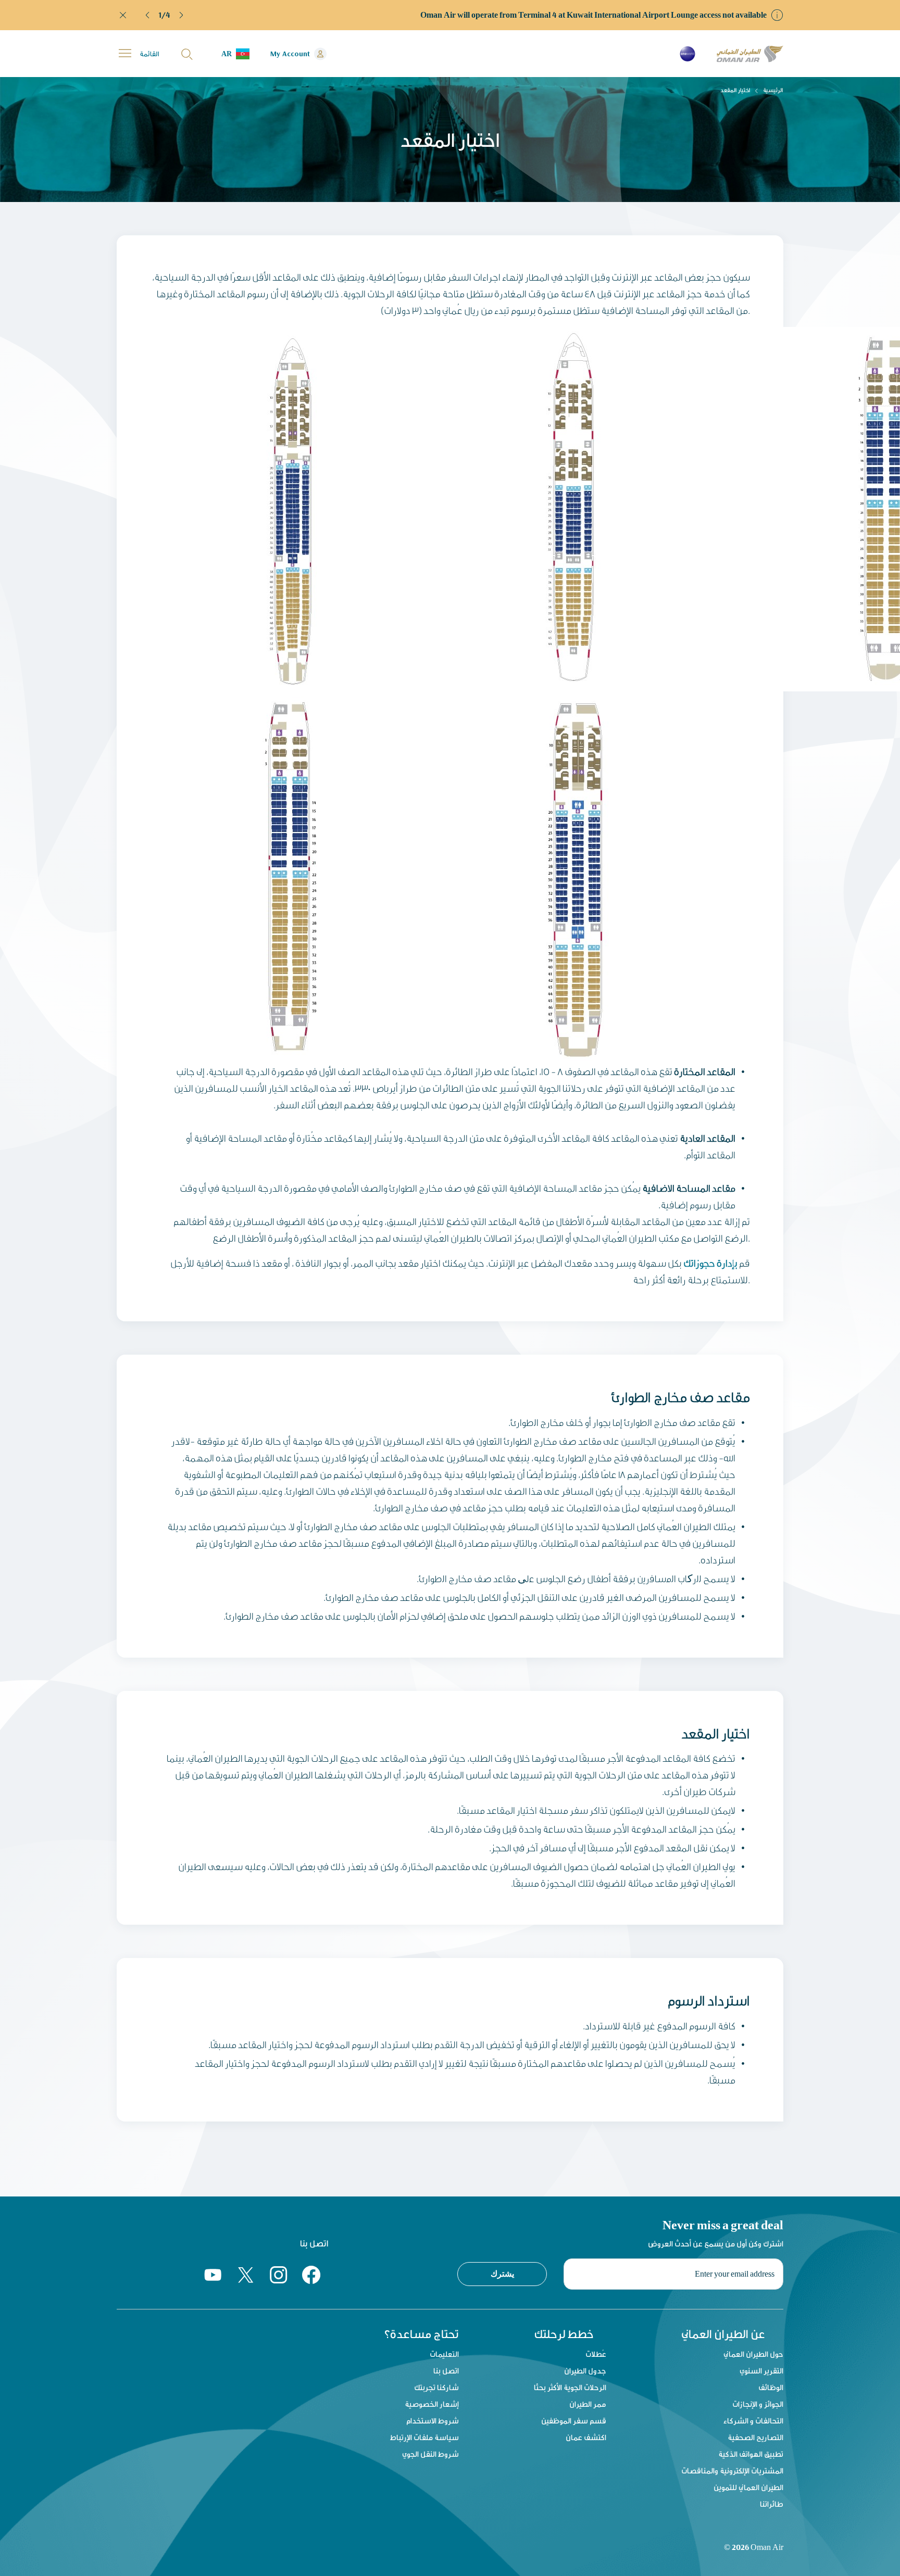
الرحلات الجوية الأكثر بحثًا (570, 2387)
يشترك (502, 2274)
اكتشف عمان (586, 2437)
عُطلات (596, 2354)
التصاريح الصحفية (755, 2437)
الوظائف (771, 2387)
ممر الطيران (588, 2404)
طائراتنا (772, 2504)
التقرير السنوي (761, 2371)
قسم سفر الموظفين (574, 2421)
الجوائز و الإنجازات (758, 2404)
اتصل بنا (446, 2371)
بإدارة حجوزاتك (710, 1263)
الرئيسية (773, 90)
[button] (148, 15)
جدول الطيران (585, 2371)
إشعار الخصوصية (432, 2404)
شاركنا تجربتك (436, 2387)
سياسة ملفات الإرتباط (424, 2437)
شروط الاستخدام (433, 2421)
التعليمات (444, 2354)
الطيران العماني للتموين (748, 2487)
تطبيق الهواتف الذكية (751, 2454)
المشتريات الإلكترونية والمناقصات (732, 2471)
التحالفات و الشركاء (753, 2421)
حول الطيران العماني (753, 2354)
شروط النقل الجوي (430, 2454)
